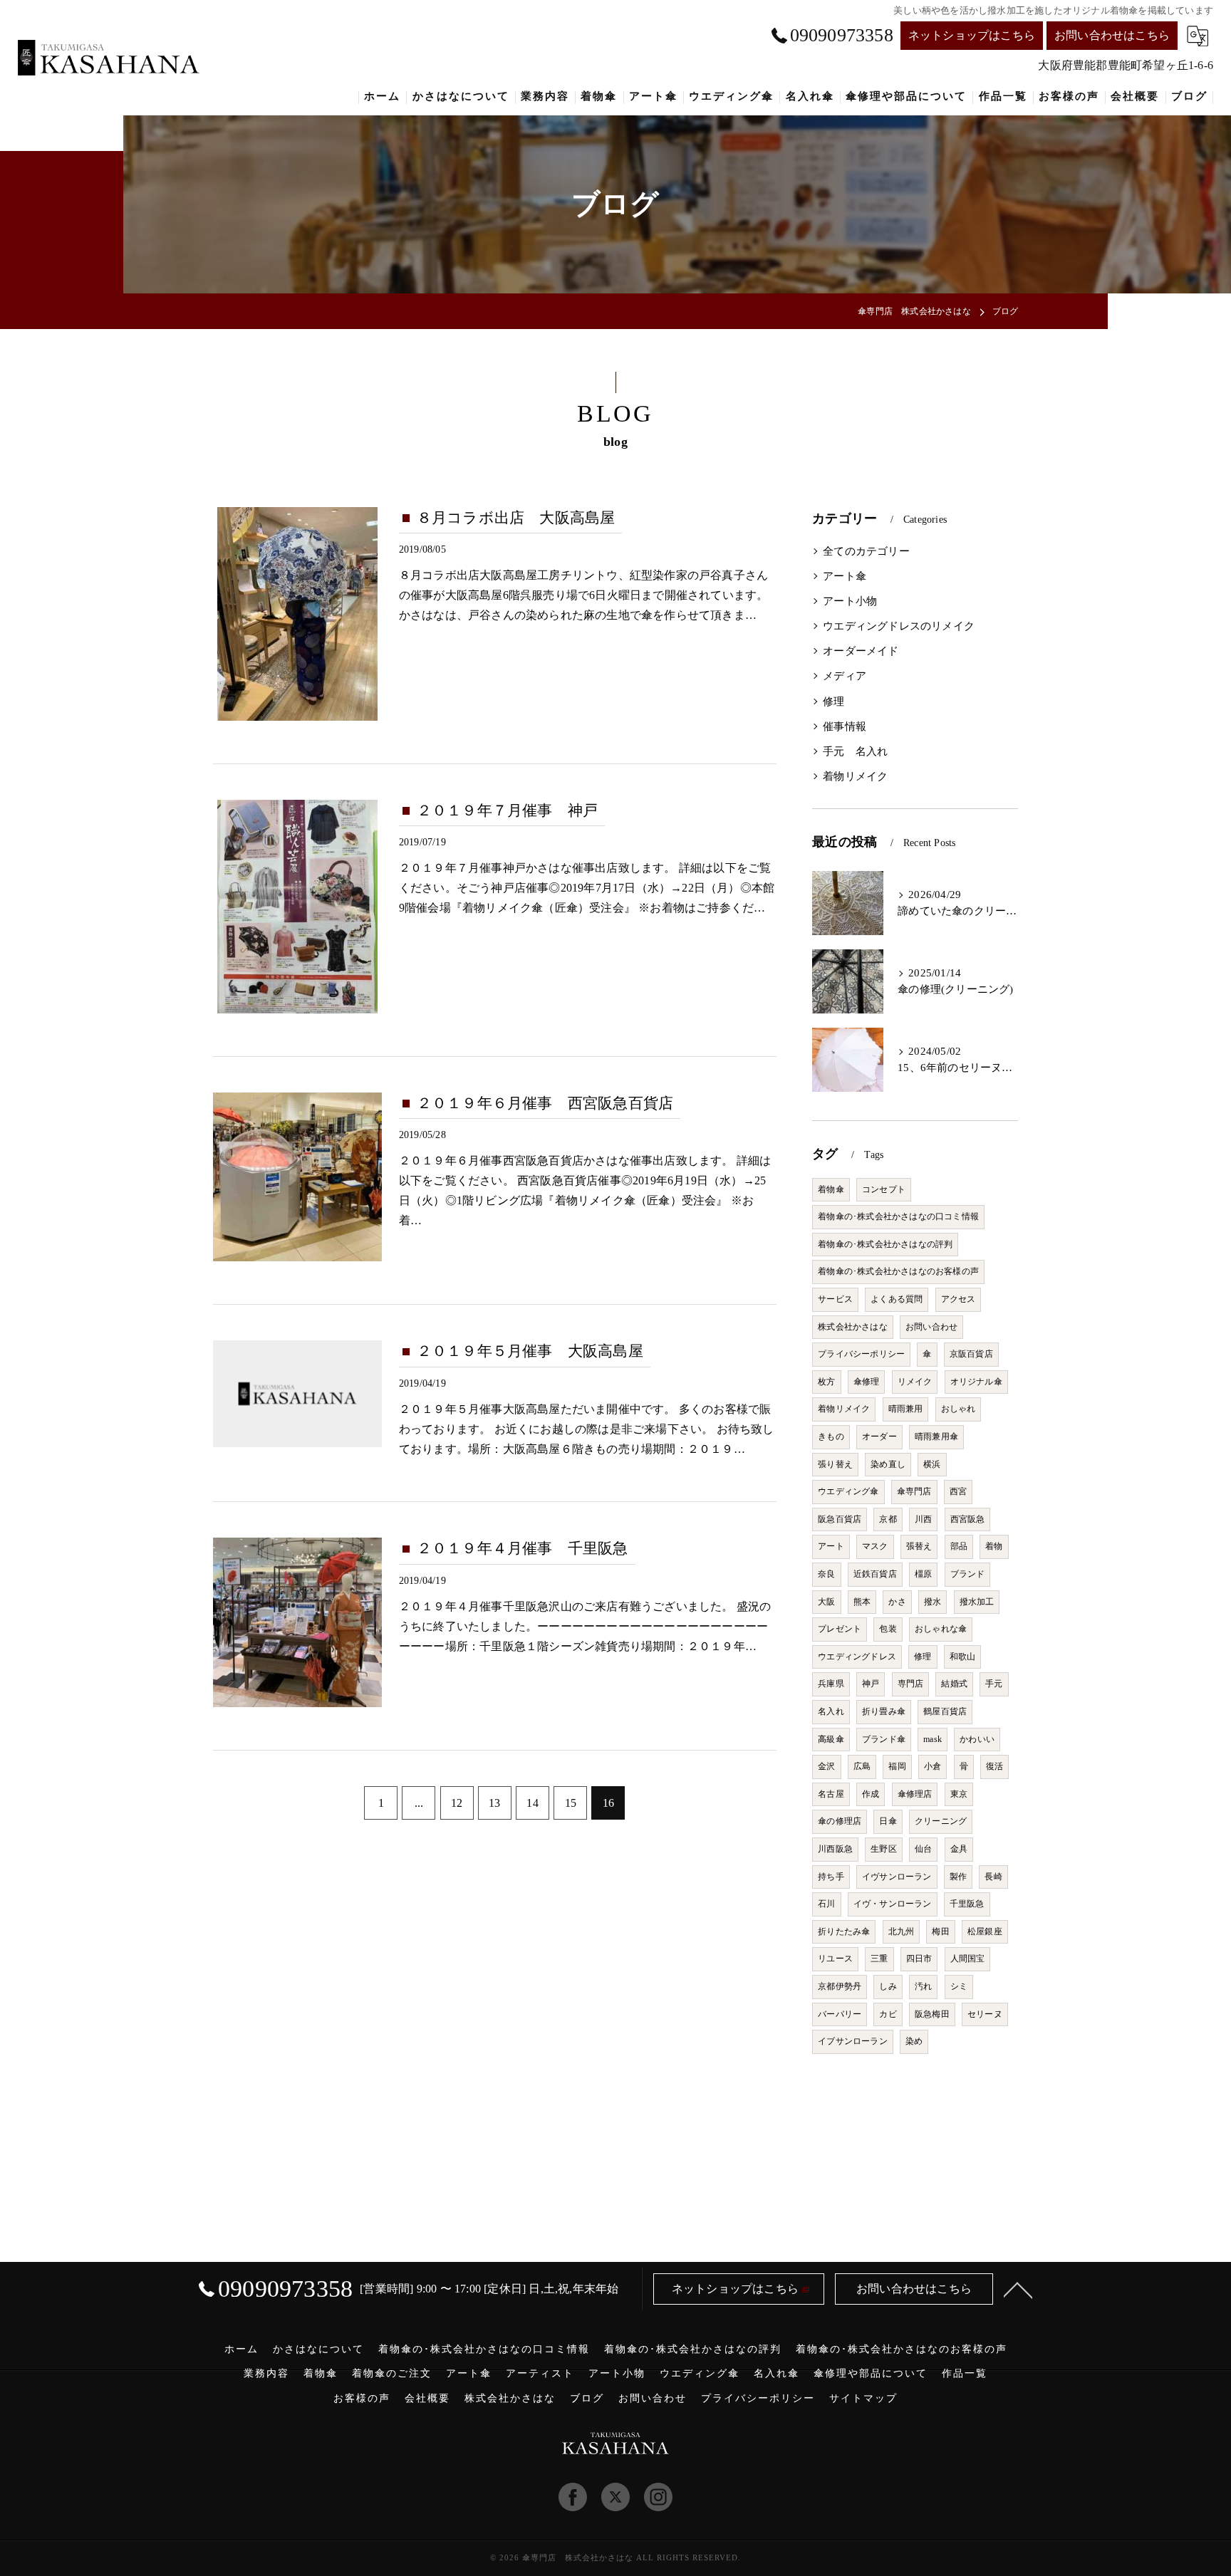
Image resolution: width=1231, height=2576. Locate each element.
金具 (959, 1849)
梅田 (940, 1931)
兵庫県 (831, 1684)
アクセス (959, 1299)
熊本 (862, 1602)
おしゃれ (959, 1409)
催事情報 (845, 726)
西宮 (958, 1491)
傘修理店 (915, 1794)
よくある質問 (897, 1299)
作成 (871, 1794)
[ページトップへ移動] (1018, 2289)
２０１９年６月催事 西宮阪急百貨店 (545, 1103)
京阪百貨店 (971, 1354)
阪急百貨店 (840, 1519)
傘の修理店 (840, 1821)
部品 (959, 1546)
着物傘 (831, 1189)
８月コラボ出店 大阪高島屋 (516, 518)
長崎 (993, 1877)
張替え (919, 1546)
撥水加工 (977, 1602)
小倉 (933, 1766)
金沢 (826, 1766)
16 (608, 1803)
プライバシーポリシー (861, 1354)
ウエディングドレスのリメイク (899, 626)
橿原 (923, 1574)
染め (914, 2041)
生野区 (884, 1849)
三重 (879, 1959)
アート (831, 1546)
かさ (897, 1602)
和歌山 (963, 1657)
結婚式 (954, 1684)
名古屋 (831, 1794)
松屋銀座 (985, 1931)
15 (571, 1803)
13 (494, 1803)
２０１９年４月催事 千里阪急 (523, 1548)
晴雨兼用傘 (936, 1436)
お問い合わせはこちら (1112, 35)
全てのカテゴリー (866, 551)
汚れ (923, 1986)
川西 (923, 1519)
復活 (994, 1766)
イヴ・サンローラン (893, 1904)
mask (933, 1739)
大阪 (826, 1602)
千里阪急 (967, 1904)
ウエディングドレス (857, 1657)
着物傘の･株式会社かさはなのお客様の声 (898, 1271)
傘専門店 (914, 1491)
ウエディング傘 (848, 1491)
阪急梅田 (932, 2014)
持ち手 (831, 1877)
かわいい (977, 1739)
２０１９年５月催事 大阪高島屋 (530, 1351)
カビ (888, 2014)
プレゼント (840, 1629)
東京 (959, 1794)
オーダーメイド (861, 651)
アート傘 (845, 576)
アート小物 (850, 601)
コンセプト (884, 1189)
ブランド (968, 1574)
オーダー (879, 1436)
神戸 (871, 1684)
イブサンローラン (853, 2041)
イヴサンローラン (897, 1877)
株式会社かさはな (853, 1327)
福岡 (897, 1766)
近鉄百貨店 (875, 1574)
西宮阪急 (968, 1519)
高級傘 (831, 1739)
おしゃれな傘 (941, 1629)
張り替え (835, 1464)
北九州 (902, 1931)
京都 (888, 1519)
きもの (831, 1436)
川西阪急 (835, 1849)
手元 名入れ (855, 751)
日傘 (888, 1821)
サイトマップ (863, 2398)
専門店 (911, 1684)
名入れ (831, 1711)
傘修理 (867, 1382)
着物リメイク (855, 776)
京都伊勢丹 (840, 1986)
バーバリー (840, 2014)
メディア (845, 676)
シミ (959, 1986)
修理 (833, 702)
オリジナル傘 (976, 1382)
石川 (826, 1904)
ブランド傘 (884, 1739)
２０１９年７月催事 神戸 (507, 810)
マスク (875, 1546)
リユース (835, 1959)
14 (532, 1803)
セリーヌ (985, 2014)
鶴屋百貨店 (945, 1711)
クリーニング (941, 1821)
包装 (888, 1629)
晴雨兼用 (906, 1409)
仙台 (923, 1849)
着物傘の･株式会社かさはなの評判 (885, 1244)
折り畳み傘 (884, 1711)
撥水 (933, 1602)
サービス (835, 1299)
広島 (862, 1766)
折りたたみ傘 (844, 1931)
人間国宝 (968, 1959)
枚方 (826, 1382)
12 (457, 1803)
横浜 (932, 1464)
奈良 (826, 1574)
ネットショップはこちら (972, 35)
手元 (994, 1684)
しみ (888, 1986)
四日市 (919, 1959)
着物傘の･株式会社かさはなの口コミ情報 (898, 1216)
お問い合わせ (931, 1327)
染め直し (888, 1464)
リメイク (915, 1382)
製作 (958, 1877)
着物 (994, 1546)
